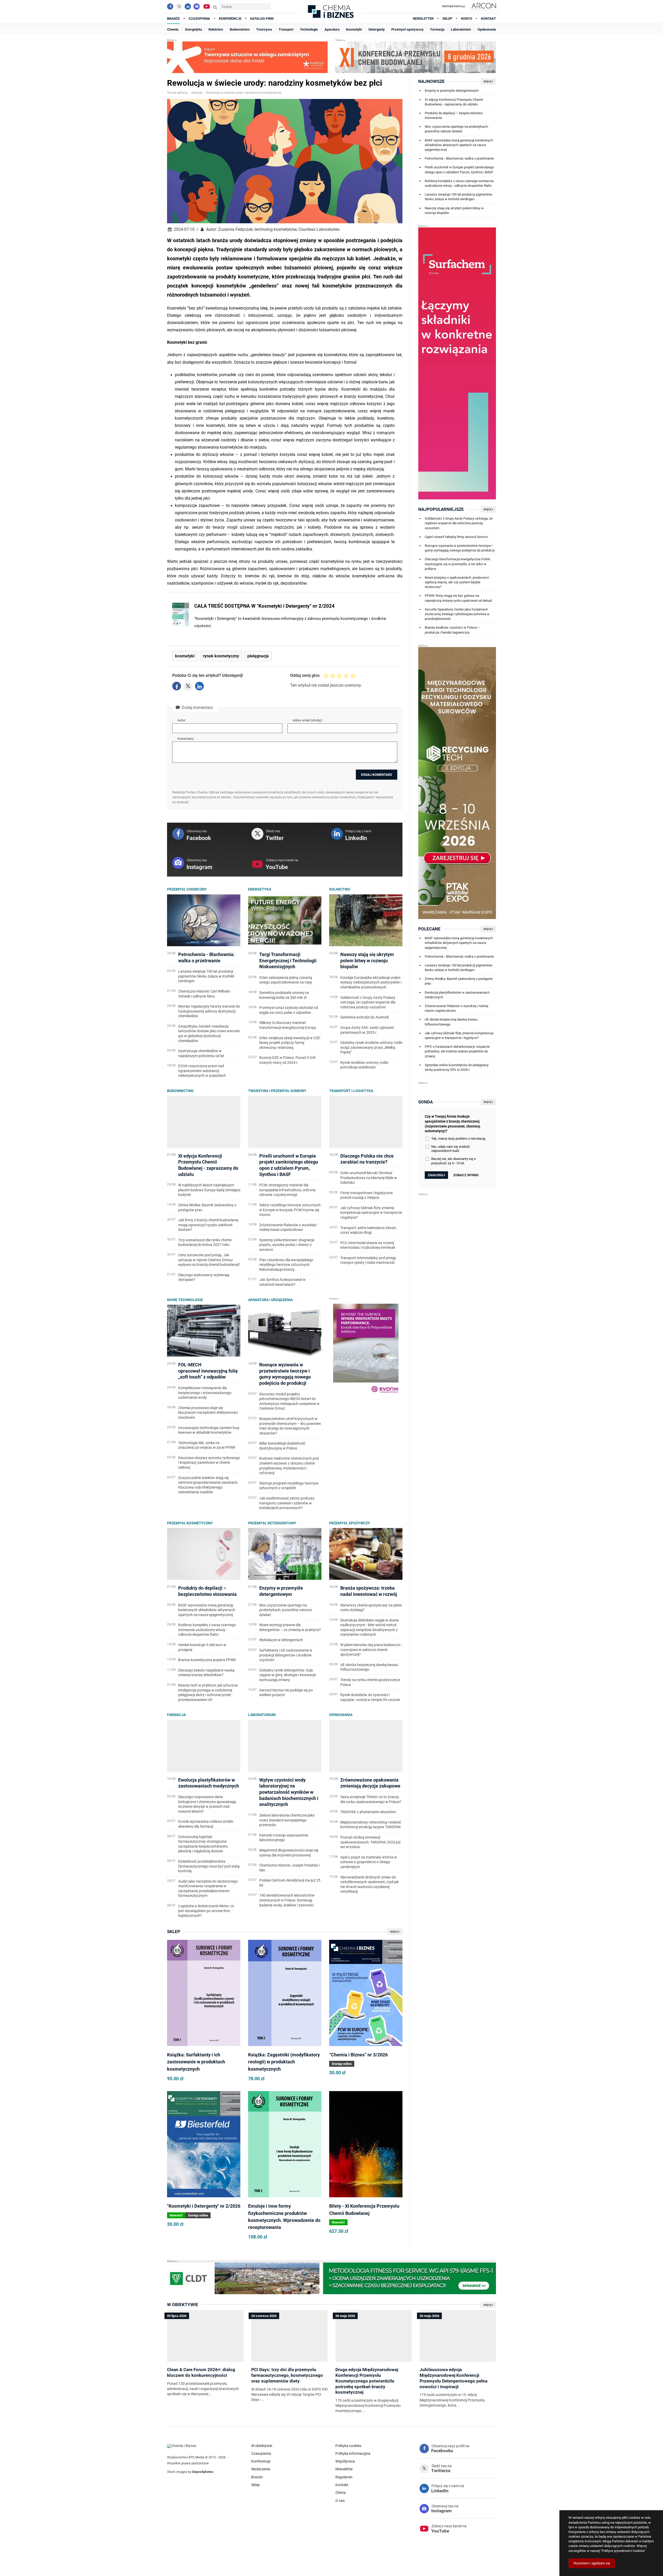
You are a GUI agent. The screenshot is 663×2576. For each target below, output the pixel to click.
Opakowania (341, 1715)
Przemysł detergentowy (272, 1523)
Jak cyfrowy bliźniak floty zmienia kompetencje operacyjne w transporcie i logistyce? (459, 1035)
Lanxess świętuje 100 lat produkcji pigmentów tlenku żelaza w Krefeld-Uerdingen (459, 197)
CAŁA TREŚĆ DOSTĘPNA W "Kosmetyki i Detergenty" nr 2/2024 (264, 606)
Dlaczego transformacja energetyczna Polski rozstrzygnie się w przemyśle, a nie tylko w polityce (457, 564)
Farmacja (176, 1715)
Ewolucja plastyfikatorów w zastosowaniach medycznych (457, 995)
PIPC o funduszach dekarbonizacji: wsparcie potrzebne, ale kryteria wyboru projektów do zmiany (457, 1051)
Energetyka (260, 889)
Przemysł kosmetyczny (190, 1523)
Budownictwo (180, 1091)
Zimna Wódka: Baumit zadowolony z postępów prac (459, 981)
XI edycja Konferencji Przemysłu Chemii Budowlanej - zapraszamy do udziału (454, 102)
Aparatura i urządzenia (270, 1300)
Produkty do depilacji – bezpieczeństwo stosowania (454, 115)
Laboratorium (262, 1715)
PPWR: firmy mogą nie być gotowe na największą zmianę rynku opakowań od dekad (458, 598)
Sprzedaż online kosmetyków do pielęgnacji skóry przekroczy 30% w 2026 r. (457, 1067)
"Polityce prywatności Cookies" (623, 2551)
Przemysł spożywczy (350, 1523)
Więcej (395, 1932)
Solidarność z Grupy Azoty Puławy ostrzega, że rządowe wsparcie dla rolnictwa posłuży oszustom (459, 523)
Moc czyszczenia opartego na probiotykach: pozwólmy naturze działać (457, 129)
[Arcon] (483, 6)
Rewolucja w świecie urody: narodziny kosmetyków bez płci (245, 93)
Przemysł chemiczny (187, 889)
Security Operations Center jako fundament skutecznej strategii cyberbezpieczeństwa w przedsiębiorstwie (457, 614)
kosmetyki (185, 656)
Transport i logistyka (351, 1091)
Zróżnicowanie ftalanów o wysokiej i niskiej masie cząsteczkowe (456, 1008)
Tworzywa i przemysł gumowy (277, 1091)
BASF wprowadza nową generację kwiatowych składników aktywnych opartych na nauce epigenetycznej (459, 145)
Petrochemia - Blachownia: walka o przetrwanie (459, 158)
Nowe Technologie (185, 1300)
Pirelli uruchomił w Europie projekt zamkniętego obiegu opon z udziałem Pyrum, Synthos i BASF (459, 170)
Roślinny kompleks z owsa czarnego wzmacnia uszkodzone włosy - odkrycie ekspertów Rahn (459, 183)
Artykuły (197, 93)
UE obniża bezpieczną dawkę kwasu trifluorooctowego (451, 1022)
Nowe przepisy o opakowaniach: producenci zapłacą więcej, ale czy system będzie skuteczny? (457, 582)
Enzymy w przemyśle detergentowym (452, 91)
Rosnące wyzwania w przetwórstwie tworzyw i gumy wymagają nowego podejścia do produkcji (460, 548)
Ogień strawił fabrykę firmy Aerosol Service (456, 537)
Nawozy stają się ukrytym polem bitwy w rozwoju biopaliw (454, 210)
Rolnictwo (340, 889)
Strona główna (177, 93)
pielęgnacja (258, 656)
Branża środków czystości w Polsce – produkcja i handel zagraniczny (453, 630)
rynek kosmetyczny (221, 656)
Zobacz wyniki (466, 1175)
